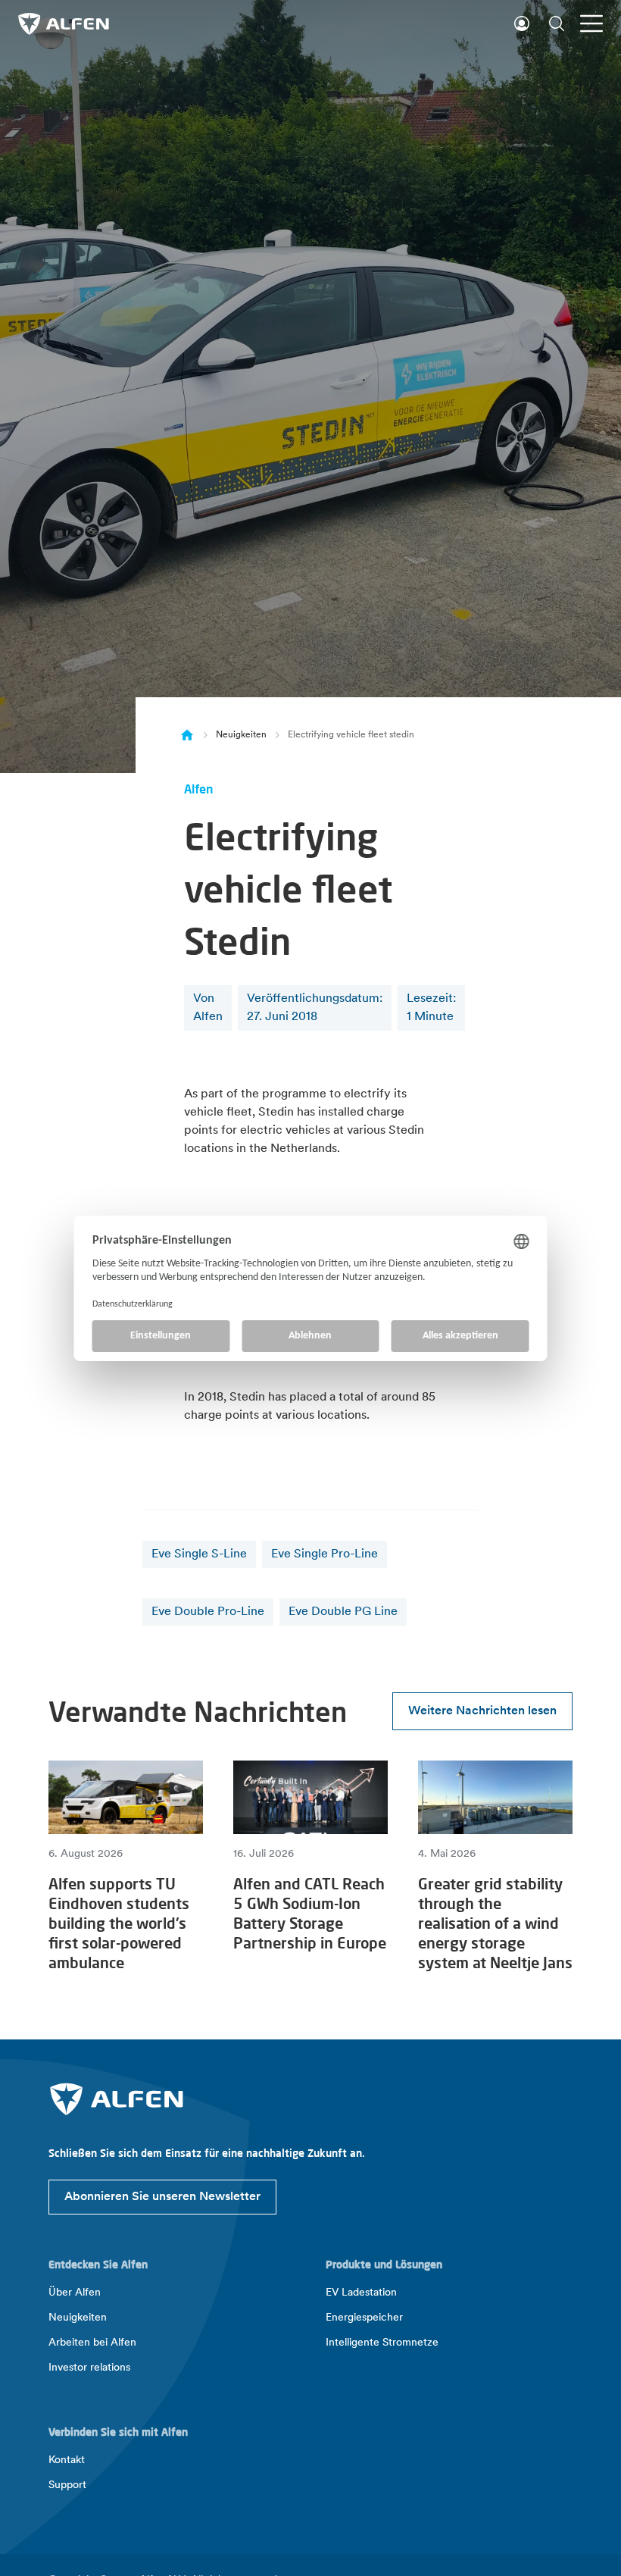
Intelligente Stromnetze (382, 2343)
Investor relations (89, 2368)
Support (67, 2485)
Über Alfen (75, 2293)
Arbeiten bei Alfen (92, 2343)
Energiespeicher (364, 2318)
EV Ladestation (361, 2293)
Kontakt (67, 2460)
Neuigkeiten (241, 735)
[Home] (187, 735)
